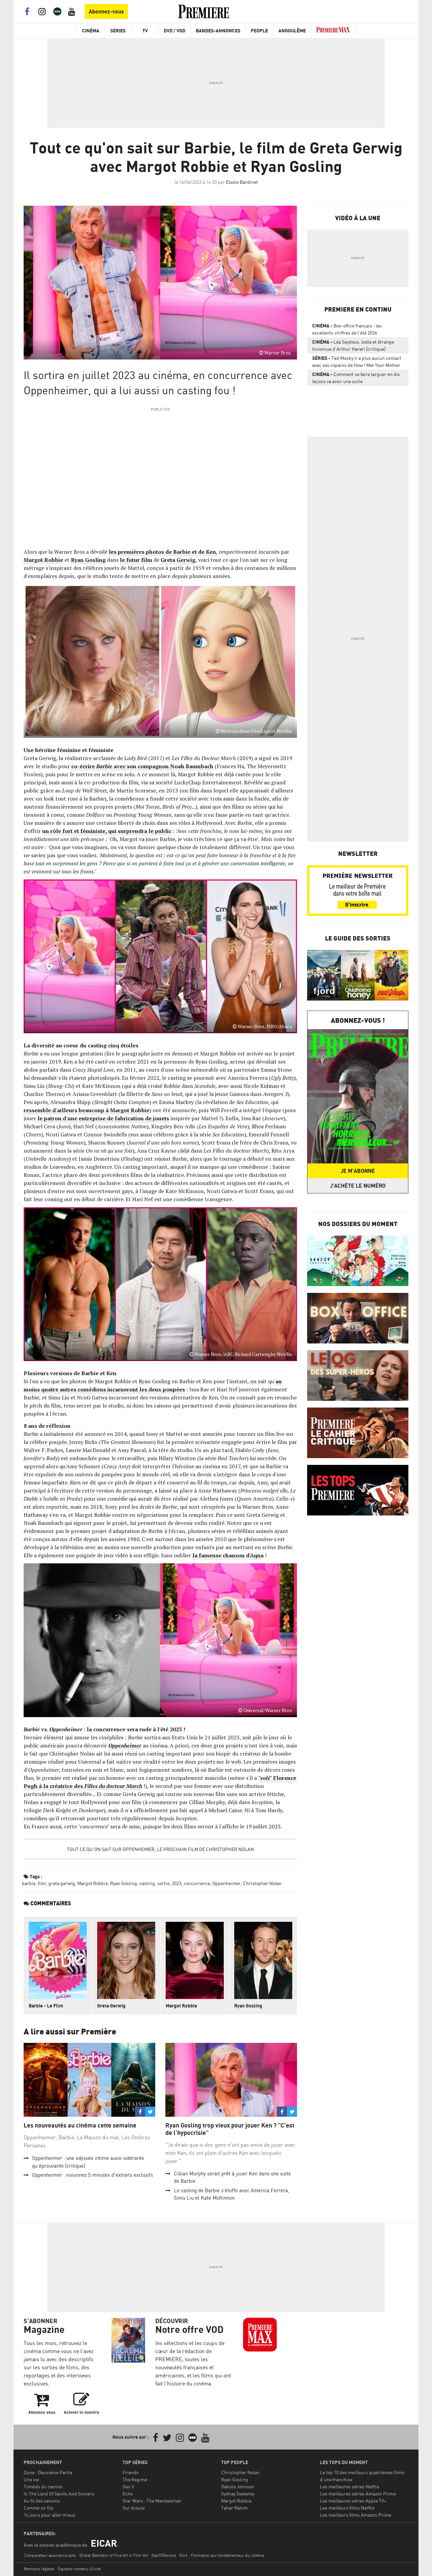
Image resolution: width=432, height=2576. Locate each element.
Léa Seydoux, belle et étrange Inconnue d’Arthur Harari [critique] (353, 345)
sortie (163, 1883)
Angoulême (292, 31)
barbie (29, 1883)
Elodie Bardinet (242, 182)
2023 (177, 1883)
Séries (118, 31)
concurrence (197, 1883)
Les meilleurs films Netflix (347, 2508)
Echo (128, 2494)
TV (145, 31)
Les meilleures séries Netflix (350, 2486)
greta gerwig (62, 1883)
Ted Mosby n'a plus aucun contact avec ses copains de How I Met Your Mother (357, 361)
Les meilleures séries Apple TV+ (353, 2501)
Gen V (128, 2486)
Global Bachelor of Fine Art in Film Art (114, 2555)
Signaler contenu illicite (79, 2569)
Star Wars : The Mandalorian (152, 2501)
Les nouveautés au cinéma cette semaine (80, 2125)
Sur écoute (134, 2508)
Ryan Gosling (88, 560)
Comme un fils (38, 2508)
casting (147, 1883)
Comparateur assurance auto (50, 2555)
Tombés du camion (43, 2486)
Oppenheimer (226, 1883)
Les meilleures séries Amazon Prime (358, 2494)
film (42, 1883)
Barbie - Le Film (46, 2006)
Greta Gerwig (178, 560)
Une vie (31, 2479)
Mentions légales (39, 2569)
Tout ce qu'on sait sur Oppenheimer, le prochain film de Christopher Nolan (160, 1849)
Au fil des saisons (42, 2501)
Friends (131, 2472)
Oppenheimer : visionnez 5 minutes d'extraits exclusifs (92, 2175)
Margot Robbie (43, 560)
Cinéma (91, 31)
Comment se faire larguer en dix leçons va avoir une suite (356, 378)
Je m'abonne (358, 1171)
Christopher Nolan (262, 1883)
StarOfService (164, 2555)
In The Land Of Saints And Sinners (59, 2494)
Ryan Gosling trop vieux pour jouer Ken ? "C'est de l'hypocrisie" (230, 2129)
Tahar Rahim (234, 2508)
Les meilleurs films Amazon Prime (356, 2515)
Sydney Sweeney (238, 2494)
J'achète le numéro (358, 1186)
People (259, 31)
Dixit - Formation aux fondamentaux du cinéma (222, 2555)
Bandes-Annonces (218, 31)
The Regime (135, 2479)
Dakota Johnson (238, 2486)
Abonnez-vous (106, 11)
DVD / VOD (174, 31)
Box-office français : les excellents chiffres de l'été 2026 (347, 329)
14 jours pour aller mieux (49, 2515)
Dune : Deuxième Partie (48, 2472)
